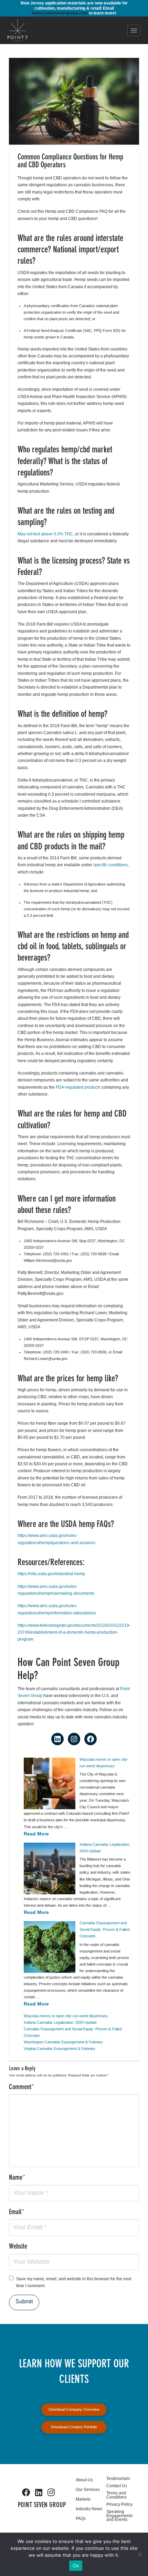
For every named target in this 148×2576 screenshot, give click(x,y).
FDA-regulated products (78, 1087)
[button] (134, 30)
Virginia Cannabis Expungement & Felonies (60, 2049)
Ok (76, 2566)
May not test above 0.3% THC (45, 534)
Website (18, 2247)
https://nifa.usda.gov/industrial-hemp (51, 1574)
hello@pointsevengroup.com (60, 13)
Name (17, 2178)
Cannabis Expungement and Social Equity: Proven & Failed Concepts (104, 1929)
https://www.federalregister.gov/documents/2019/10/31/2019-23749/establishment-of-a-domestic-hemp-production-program (74, 1632)
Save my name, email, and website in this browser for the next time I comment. (74, 2282)
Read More (36, 1834)
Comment (22, 2087)
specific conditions (110, 865)
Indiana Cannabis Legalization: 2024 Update (60, 2022)
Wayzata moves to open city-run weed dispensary (66, 2016)
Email (17, 2212)
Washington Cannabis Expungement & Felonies (63, 2042)
